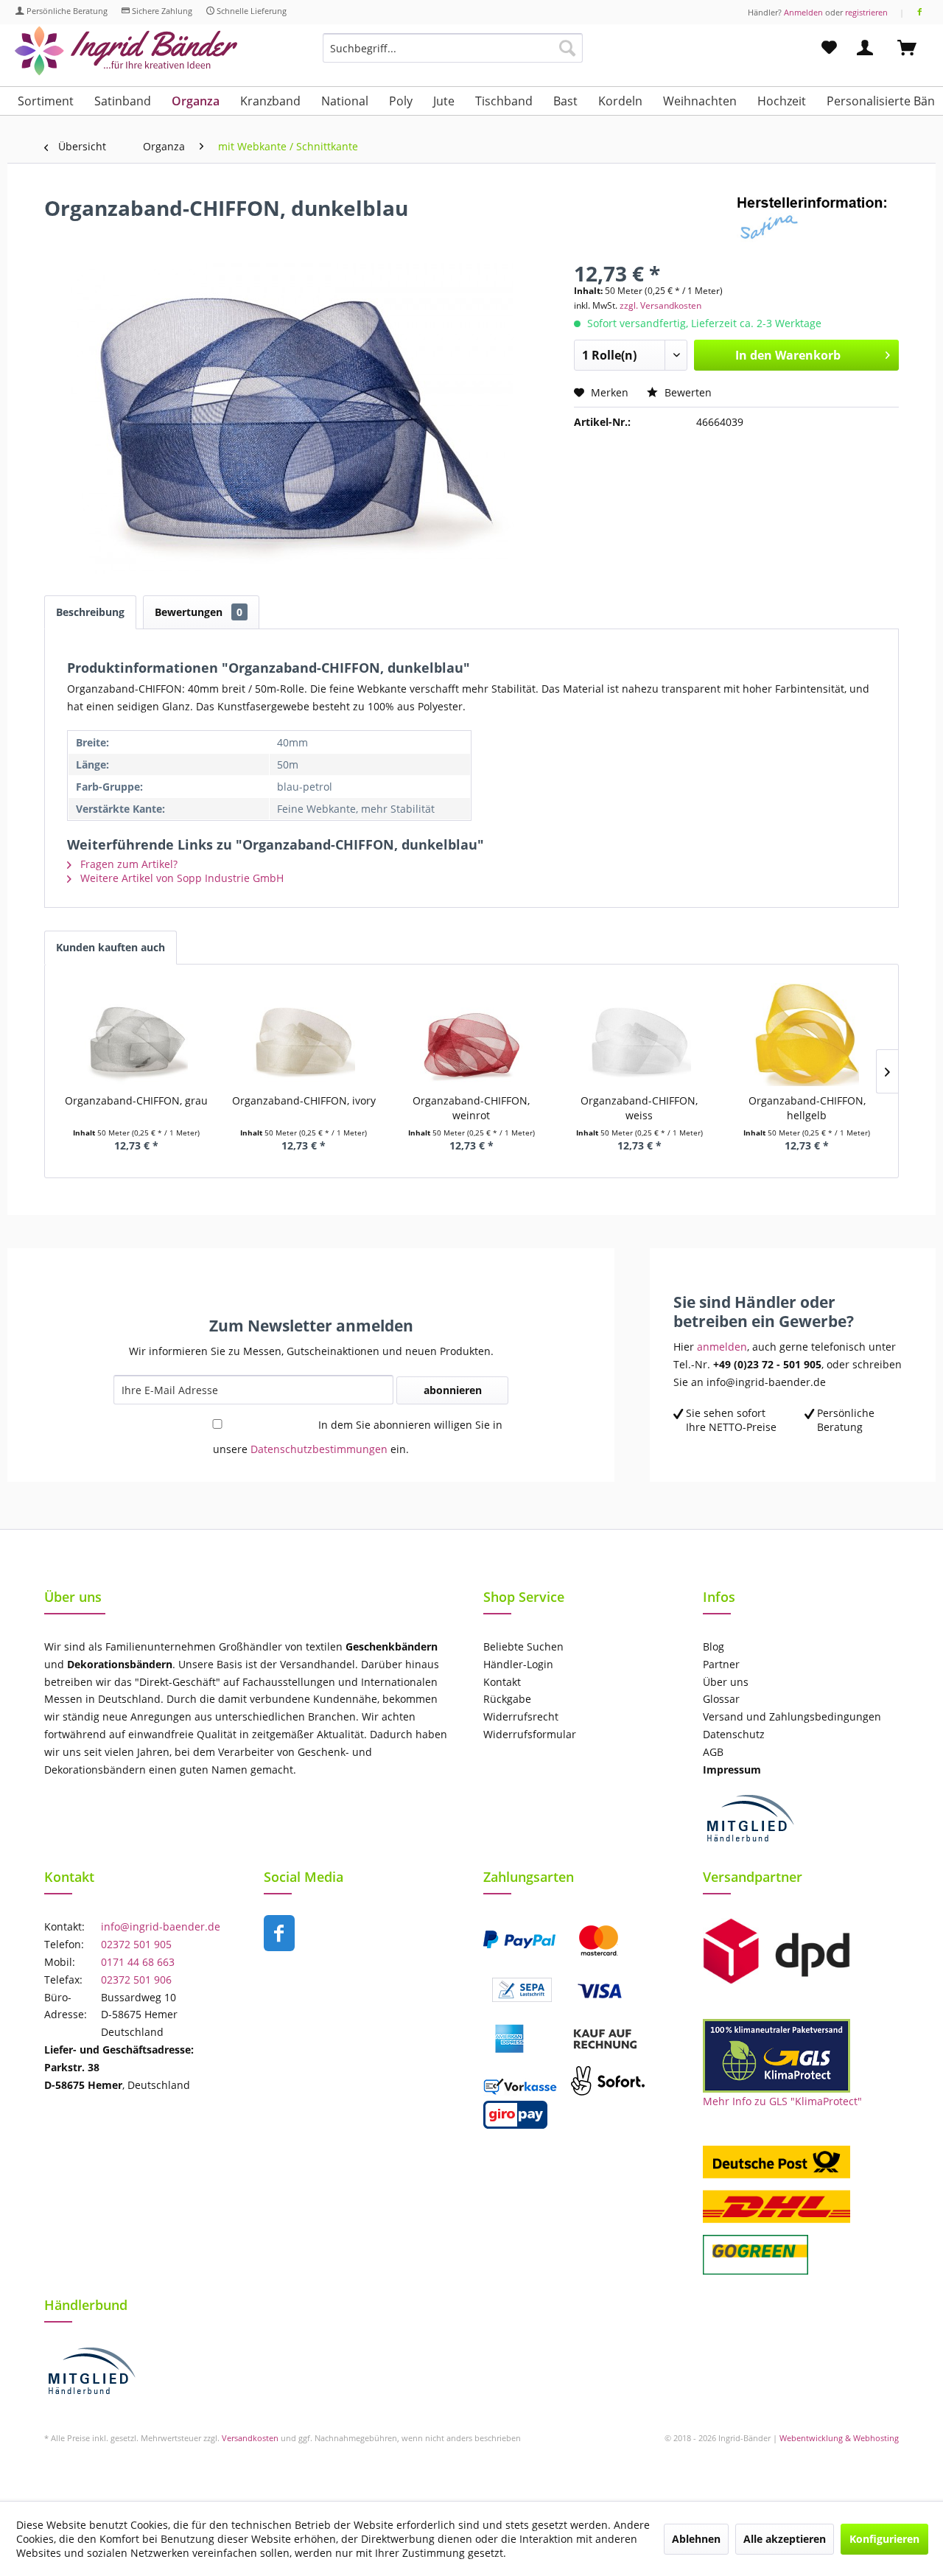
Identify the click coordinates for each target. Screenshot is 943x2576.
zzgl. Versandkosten (660, 305)
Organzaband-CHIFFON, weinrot (471, 1108)
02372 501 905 (136, 1944)
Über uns (726, 1682)
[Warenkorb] (914, 48)
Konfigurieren (884, 2539)
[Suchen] (567, 48)
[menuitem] (453, 55)
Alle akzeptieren (785, 2539)
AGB (713, 1752)
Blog (714, 1646)
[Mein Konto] (868, 48)
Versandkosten (250, 2438)
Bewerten (687, 392)
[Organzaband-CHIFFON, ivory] (304, 1035)
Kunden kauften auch (111, 947)
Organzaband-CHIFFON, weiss (639, 1108)
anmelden (722, 1347)
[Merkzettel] (829, 48)
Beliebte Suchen (523, 1646)
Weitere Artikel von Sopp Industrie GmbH (180, 878)
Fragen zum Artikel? (127, 864)
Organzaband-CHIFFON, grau (136, 1100)
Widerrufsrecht (521, 1716)
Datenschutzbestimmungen (319, 1449)
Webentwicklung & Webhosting (839, 2438)
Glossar (721, 1699)
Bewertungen (199, 612)
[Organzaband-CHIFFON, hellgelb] (807, 1035)
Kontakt (502, 1682)
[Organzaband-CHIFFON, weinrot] (471, 1035)
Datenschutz (734, 1734)
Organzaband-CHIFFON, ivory (304, 1100)
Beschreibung (90, 612)
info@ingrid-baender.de (161, 1926)
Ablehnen (696, 2539)
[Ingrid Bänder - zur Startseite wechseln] (126, 51)
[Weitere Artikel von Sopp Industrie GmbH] (818, 223)
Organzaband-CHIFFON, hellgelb (807, 1108)
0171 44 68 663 (138, 1962)
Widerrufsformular (530, 1734)
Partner (721, 1664)
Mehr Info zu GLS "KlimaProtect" (782, 2101)
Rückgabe (507, 1699)
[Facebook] (920, 12)
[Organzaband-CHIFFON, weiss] (639, 1035)
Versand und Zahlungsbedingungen (792, 1716)
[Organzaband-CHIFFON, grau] (136, 1035)
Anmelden (803, 12)
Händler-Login (518, 1664)
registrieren (866, 12)
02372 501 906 (136, 1980)
